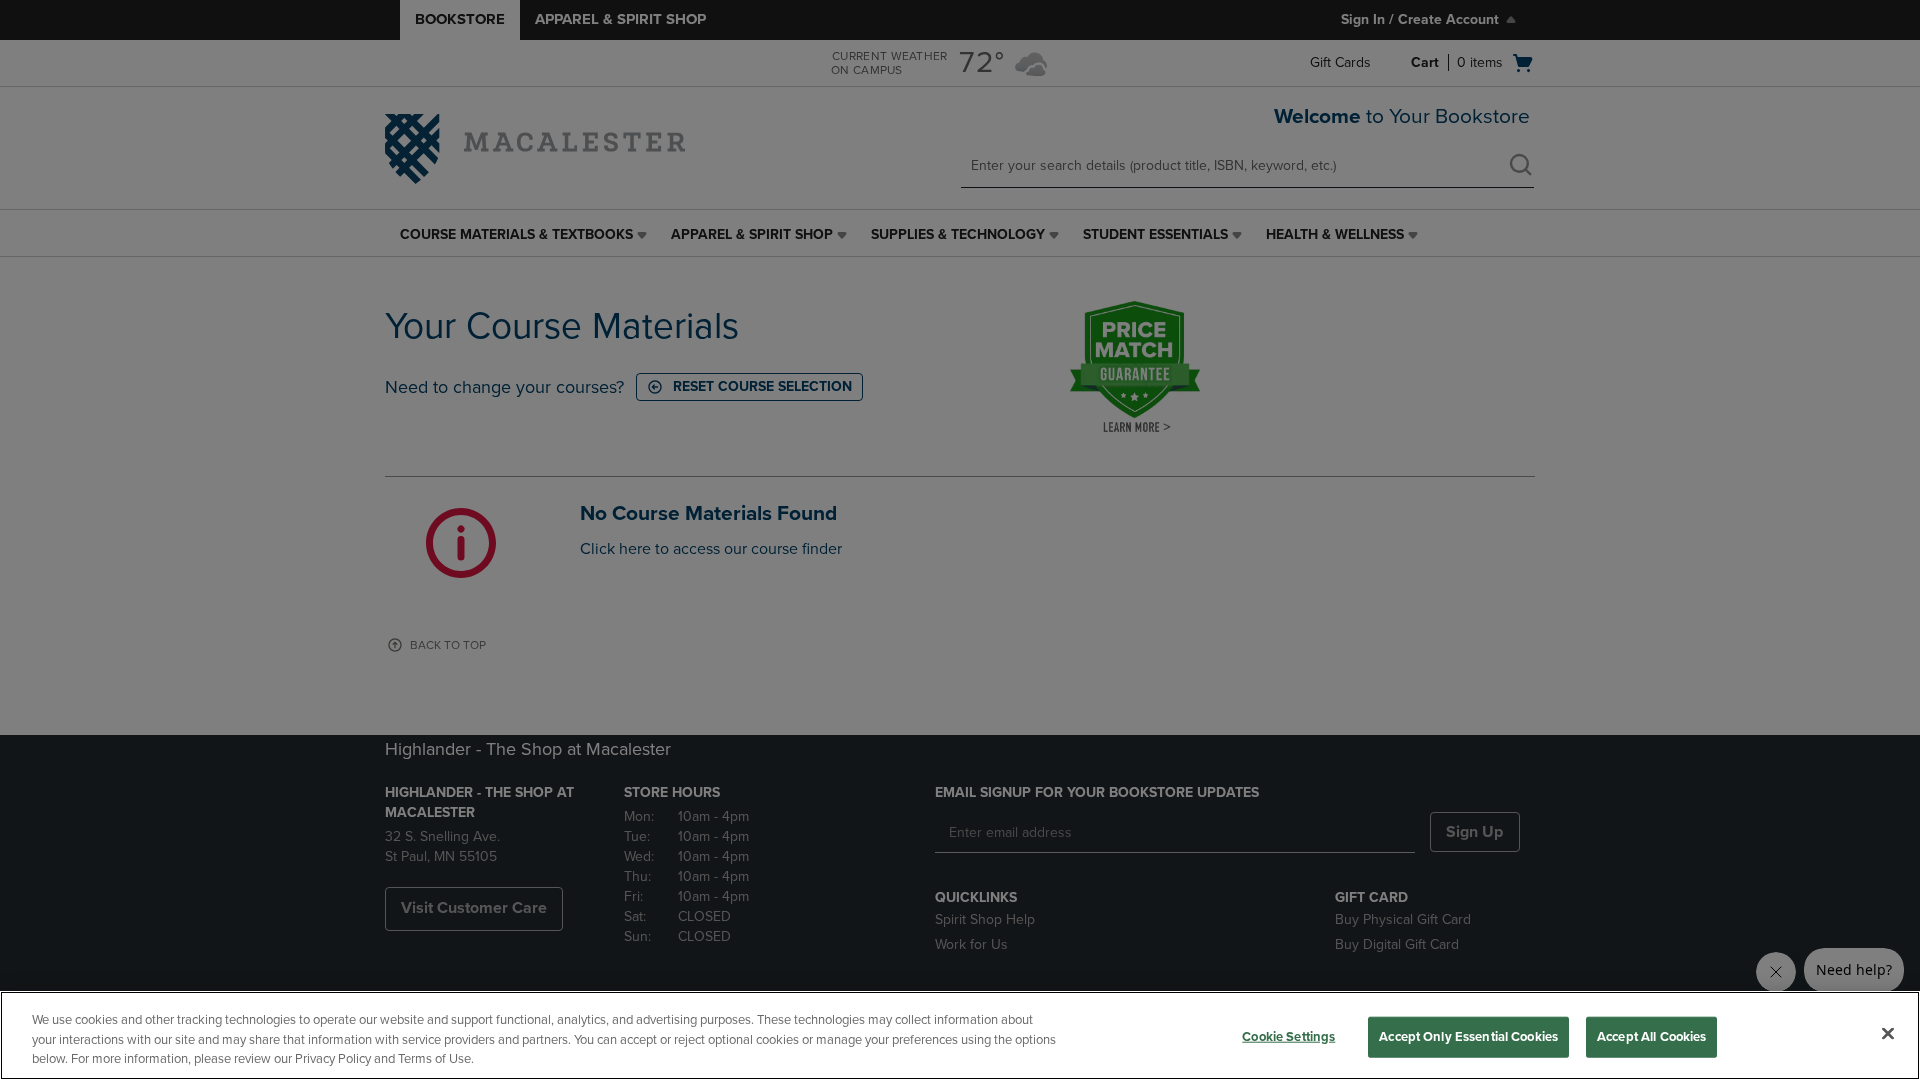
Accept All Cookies (1651, 1036)
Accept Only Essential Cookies (1468, 1036)
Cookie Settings (1288, 1036)
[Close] (1888, 1033)
